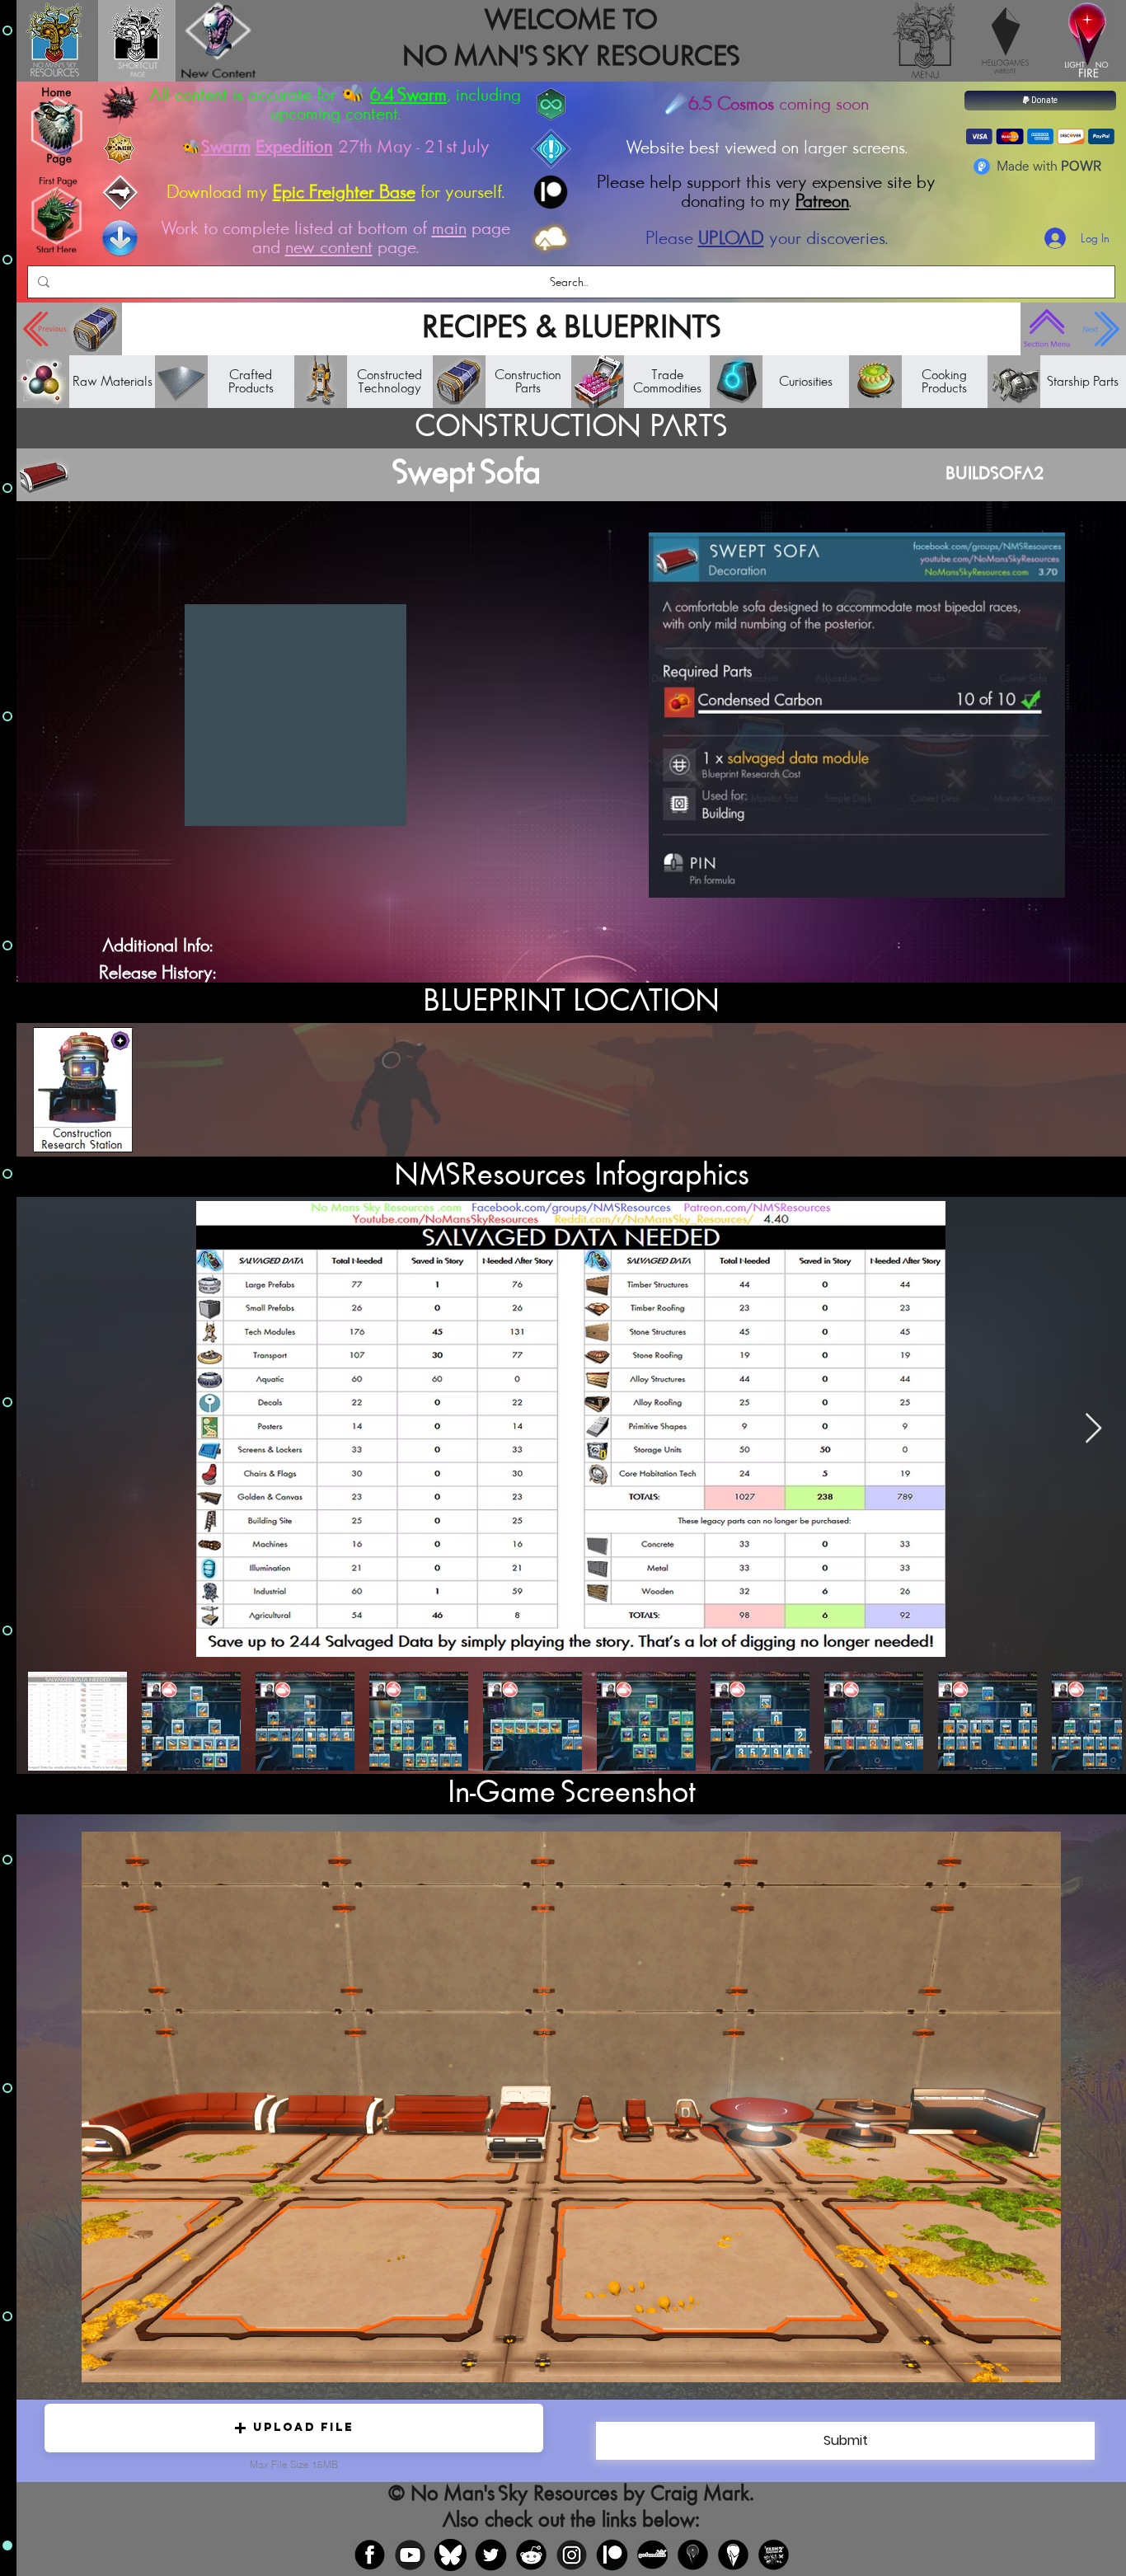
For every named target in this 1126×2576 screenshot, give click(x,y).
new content (329, 248)
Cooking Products (944, 382)
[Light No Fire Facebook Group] (693, 2555)
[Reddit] (531, 2555)
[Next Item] (1093, 1429)
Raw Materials (113, 382)
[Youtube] (410, 2555)
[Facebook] (370, 2555)
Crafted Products (251, 382)
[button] (294, 2428)
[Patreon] (612, 2555)
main (449, 229)
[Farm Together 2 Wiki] (774, 2555)
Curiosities (806, 382)
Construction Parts (528, 382)
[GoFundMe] (652, 2555)
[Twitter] (491, 2555)
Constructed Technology (389, 382)
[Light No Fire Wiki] (733, 2555)
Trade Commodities (667, 382)
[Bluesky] (450, 2555)
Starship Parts (1083, 382)
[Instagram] (572, 2555)
